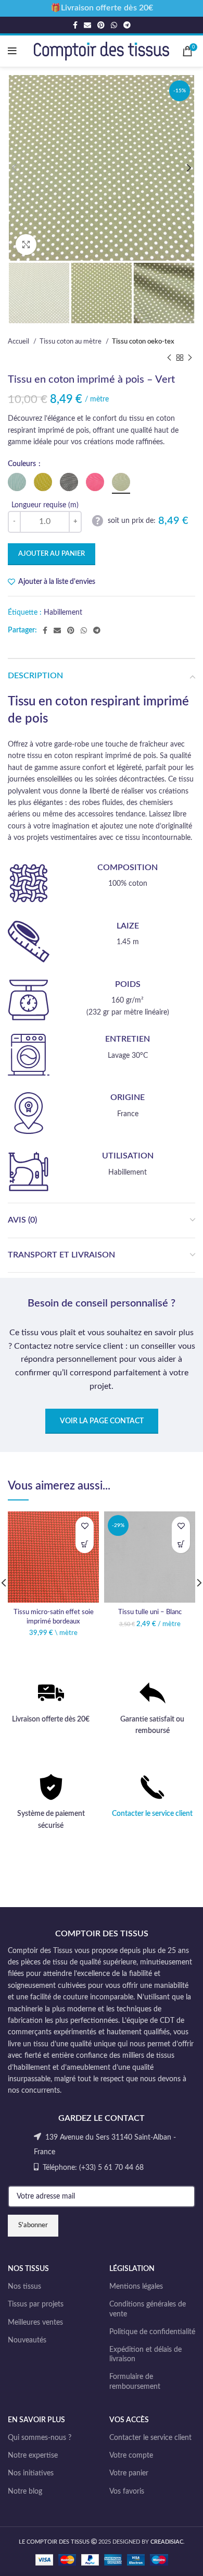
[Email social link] (87, 25)
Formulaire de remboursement (135, 2382)
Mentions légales (136, 2287)
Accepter (102, 2559)
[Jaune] (43, 482)
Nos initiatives (31, 2473)
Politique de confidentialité (152, 2332)
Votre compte (131, 2456)
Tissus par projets (36, 2304)
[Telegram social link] (127, 25)
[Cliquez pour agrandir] (26, 245)
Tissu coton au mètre (71, 341)
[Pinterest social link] (101, 25)
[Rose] (95, 482)
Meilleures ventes (35, 2323)
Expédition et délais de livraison (145, 2354)
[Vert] (121, 482)
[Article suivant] (190, 358)
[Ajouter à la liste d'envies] (85, 1526)
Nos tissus (24, 2287)
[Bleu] (17, 482)
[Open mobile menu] (12, 51)
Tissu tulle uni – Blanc (150, 1612)
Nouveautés (27, 2340)
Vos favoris (127, 2492)
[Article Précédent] (169, 358)
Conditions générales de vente (148, 2309)
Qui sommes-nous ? (40, 2438)
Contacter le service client (152, 1814)
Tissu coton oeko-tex (143, 341)
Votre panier (129, 2473)
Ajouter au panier (52, 554)
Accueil (19, 341)
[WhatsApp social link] (114, 25)
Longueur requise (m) (45, 505)
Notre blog (25, 2492)
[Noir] (69, 482)
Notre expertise (33, 2456)
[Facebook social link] (75, 25)
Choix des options (85, 1544)
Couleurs (23, 464)
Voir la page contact (102, 1421)
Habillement (63, 613)
